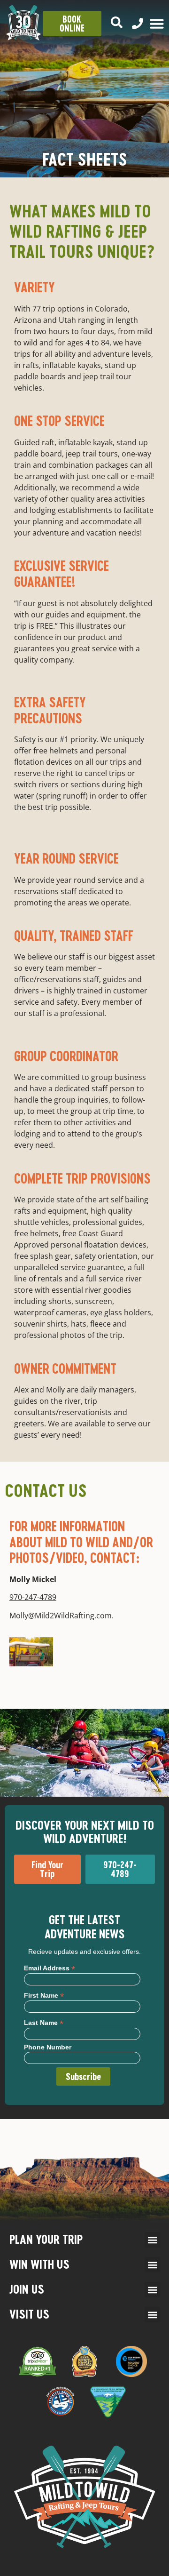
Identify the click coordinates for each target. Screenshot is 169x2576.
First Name (44, 1995)
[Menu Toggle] (157, 24)
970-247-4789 (33, 1597)
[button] (152, 2240)
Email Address (50, 1968)
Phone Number (48, 2047)
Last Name (44, 2022)
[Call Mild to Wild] (138, 24)
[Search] (117, 22)
